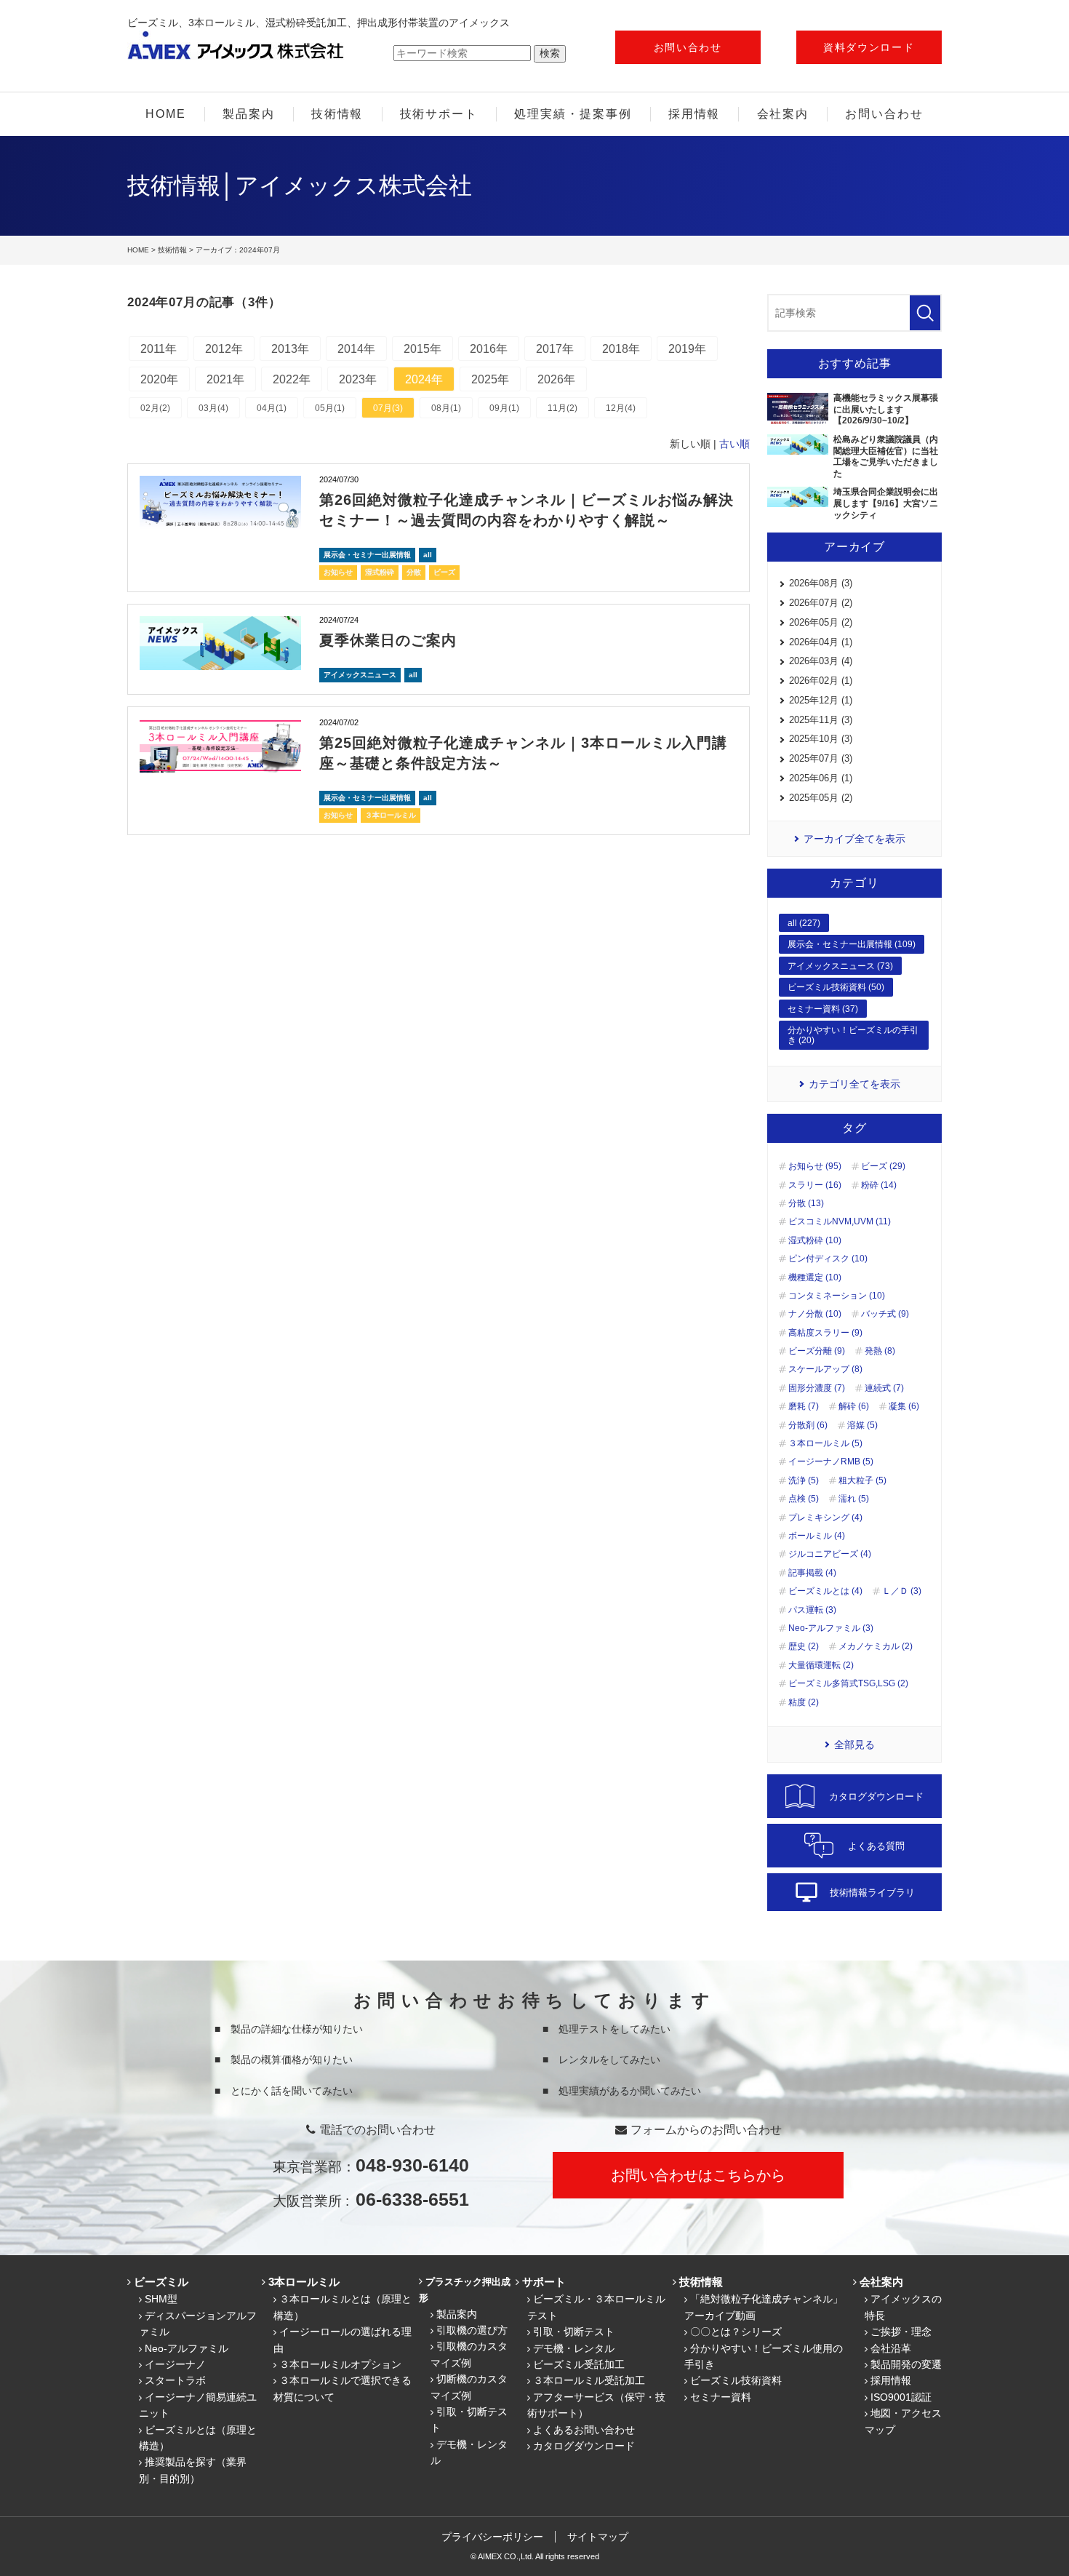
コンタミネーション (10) (837, 1296)
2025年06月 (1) (821, 778)
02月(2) (155, 408)
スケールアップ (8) (825, 1369)
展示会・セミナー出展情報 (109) (852, 944)
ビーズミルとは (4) (825, 1591)
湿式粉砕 (380, 572)
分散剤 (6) (808, 1425)
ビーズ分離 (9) (817, 1351)
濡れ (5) (854, 1499)
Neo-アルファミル (187, 2348)
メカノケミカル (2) (876, 1646)
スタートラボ (175, 2380)
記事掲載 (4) (812, 1573)
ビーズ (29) (883, 1166)
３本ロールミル (391, 815)
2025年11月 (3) (821, 720)
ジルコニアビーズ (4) (830, 1554)
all (428, 555)
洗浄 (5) (804, 1480)
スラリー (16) (815, 1185)
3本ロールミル (304, 2282)
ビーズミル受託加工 (579, 2364)
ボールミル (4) (817, 1536)
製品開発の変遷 (906, 2364)
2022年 (292, 379)
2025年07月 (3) (821, 758)
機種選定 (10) (815, 1277)
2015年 (423, 349)
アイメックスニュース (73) (840, 966)
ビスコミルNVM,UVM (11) (840, 1221)
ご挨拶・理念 (901, 2332)
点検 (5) (804, 1499)
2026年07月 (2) (821, 603)
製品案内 (249, 114)
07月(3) (388, 408)
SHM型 (161, 2299)
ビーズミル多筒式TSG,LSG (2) (848, 1683)
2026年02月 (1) (821, 681)
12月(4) (621, 408)
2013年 (290, 349)
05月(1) (330, 408)
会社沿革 (891, 2348)
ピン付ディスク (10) (828, 1259)
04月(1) (272, 408)
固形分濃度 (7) (817, 1388)
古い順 (734, 444)
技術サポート (439, 114)
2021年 (225, 379)
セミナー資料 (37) (823, 1009)
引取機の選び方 (472, 2330)
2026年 (556, 379)
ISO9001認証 (901, 2397)
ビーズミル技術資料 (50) (836, 987)
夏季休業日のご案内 (388, 640)
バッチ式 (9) (885, 1314)
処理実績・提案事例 (573, 114)
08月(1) (446, 408)
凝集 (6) (904, 1406)
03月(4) (213, 408)
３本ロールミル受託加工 (589, 2380)
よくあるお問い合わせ (584, 2430)
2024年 (424, 379)
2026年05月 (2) (821, 622)
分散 (414, 572)
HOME (166, 114)
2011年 (159, 349)
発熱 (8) (880, 1351)
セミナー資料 (721, 2397)
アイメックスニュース (360, 675)
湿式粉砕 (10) (815, 1240)
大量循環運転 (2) (821, 1665)
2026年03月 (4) (821, 661)
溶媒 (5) (862, 1425)
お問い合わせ (688, 47)
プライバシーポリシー (492, 2537)
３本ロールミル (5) (825, 1443)
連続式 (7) (884, 1388)
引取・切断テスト (574, 2332)
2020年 (159, 379)
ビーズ (444, 572)
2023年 (358, 379)
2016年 (489, 349)
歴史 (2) (804, 1646)
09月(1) (504, 408)
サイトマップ (598, 2537)
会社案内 (783, 114)
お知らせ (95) (815, 1166)
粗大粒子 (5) (862, 1480)
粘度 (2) (804, 1702)
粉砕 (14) (879, 1185)
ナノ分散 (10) (815, 1314)
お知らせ (338, 572)
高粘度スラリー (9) (825, 1333)
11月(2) (562, 408)
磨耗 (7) (804, 1406)
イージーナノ (175, 2364)
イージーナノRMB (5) (831, 1462)
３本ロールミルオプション (340, 2364)
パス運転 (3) (812, 1610)
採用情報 (694, 114)
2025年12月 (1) (821, 700)
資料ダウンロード (869, 47)
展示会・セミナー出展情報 (367, 555)
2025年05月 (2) (821, 798)
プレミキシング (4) (825, 1518)
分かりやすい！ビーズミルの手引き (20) (853, 1035)
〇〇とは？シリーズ (736, 2332)
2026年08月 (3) (821, 583)
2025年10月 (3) (821, 739)
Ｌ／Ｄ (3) (902, 1591)
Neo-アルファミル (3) (831, 1628)
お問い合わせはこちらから (698, 2175)
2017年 (555, 349)
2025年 (490, 379)
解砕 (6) (854, 1406)
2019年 (687, 349)
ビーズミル (161, 2282)
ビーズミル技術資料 (736, 2380)
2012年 (224, 349)
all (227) (804, 923)
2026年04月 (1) (821, 642)
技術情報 (337, 114)
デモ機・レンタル (574, 2348)
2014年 (356, 349)
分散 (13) (806, 1203)
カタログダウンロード (584, 2446)
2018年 (621, 349)
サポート (544, 2282)
